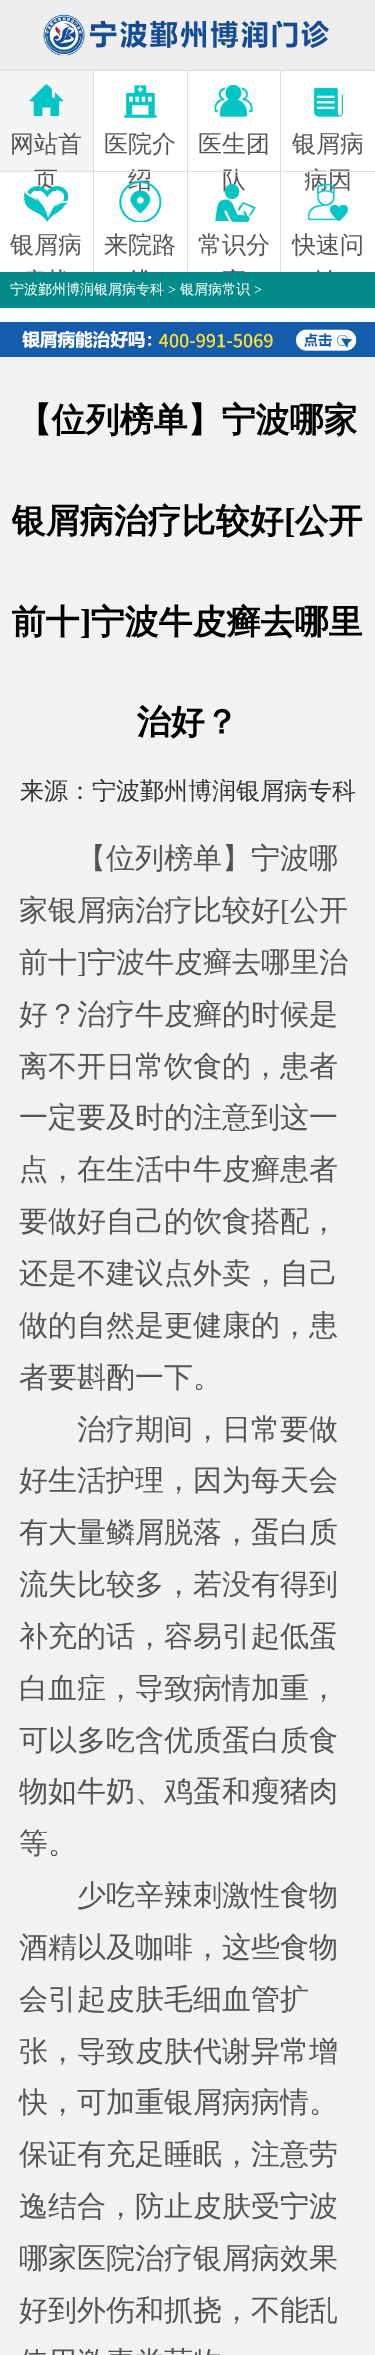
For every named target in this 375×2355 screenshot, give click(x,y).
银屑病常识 (215, 289)
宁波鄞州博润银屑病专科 (87, 289)
